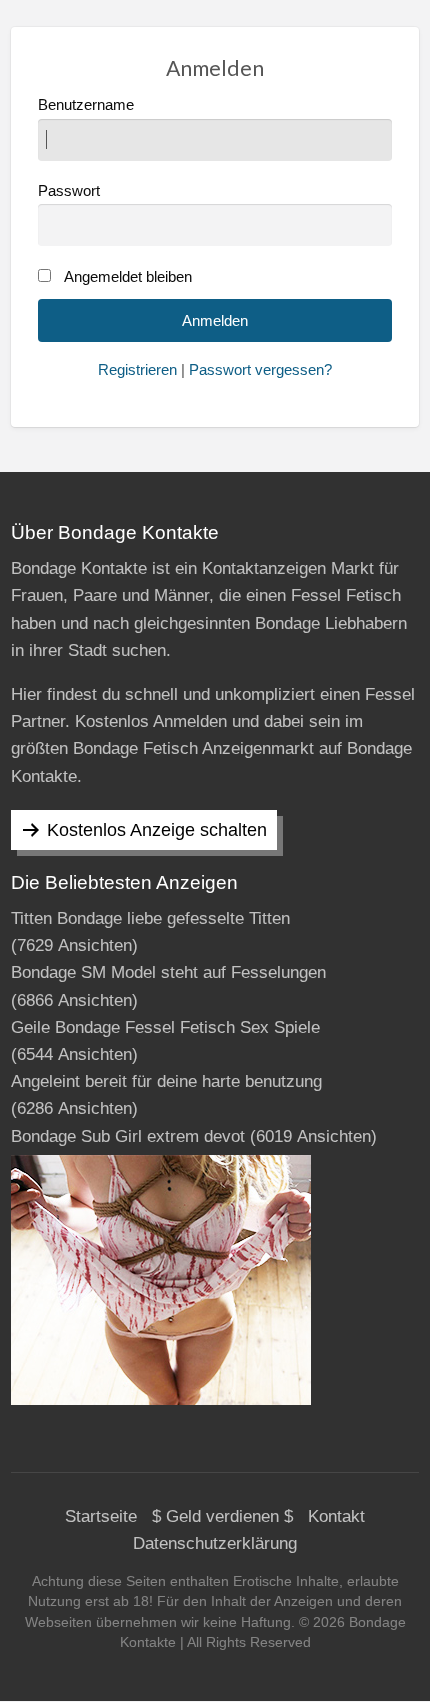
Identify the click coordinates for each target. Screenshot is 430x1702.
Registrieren (137, 370)
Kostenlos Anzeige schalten (157, 830)
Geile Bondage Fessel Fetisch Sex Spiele (165, 1027)
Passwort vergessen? (260, 370)
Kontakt (336, 1516)
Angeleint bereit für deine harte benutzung (166, 1081)
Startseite (101, 1516)
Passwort (69, 191)
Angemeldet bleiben (128, 277)
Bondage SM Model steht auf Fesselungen (168, 972)
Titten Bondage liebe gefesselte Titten (150, 918)
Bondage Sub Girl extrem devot (128, 1136)
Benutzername (86, 105)
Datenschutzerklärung (215, 1543)
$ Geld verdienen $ (222, 1516)
